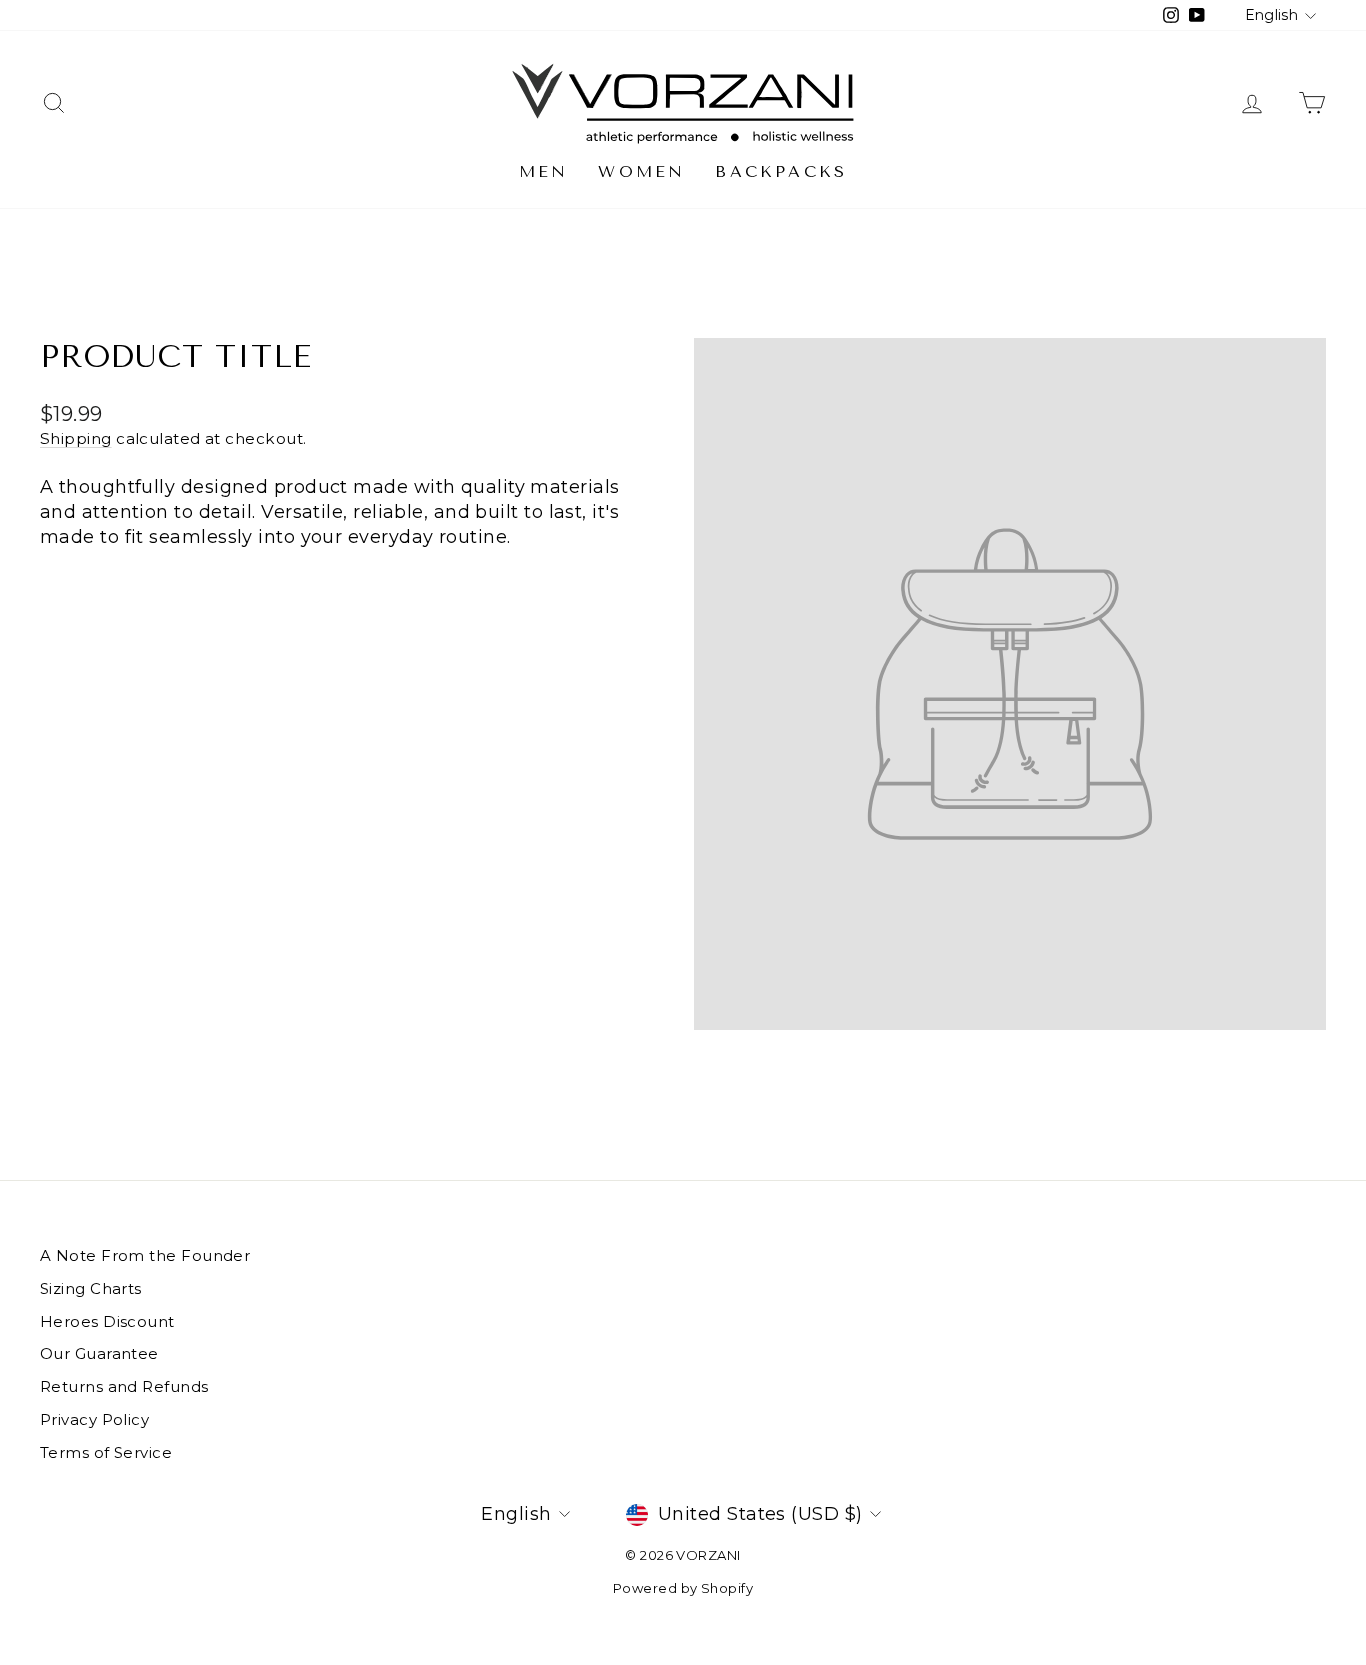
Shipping (76, 438)
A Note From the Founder (145, 1255)
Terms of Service (106, 1452)
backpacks (781, 171)
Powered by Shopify (683, 1588)
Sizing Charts (91, 1288)
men (544, 171)
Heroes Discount (107, 1321)
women (641, 171)
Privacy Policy (94, 1419)
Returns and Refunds (124, 1386)
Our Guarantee (99, 1353)
